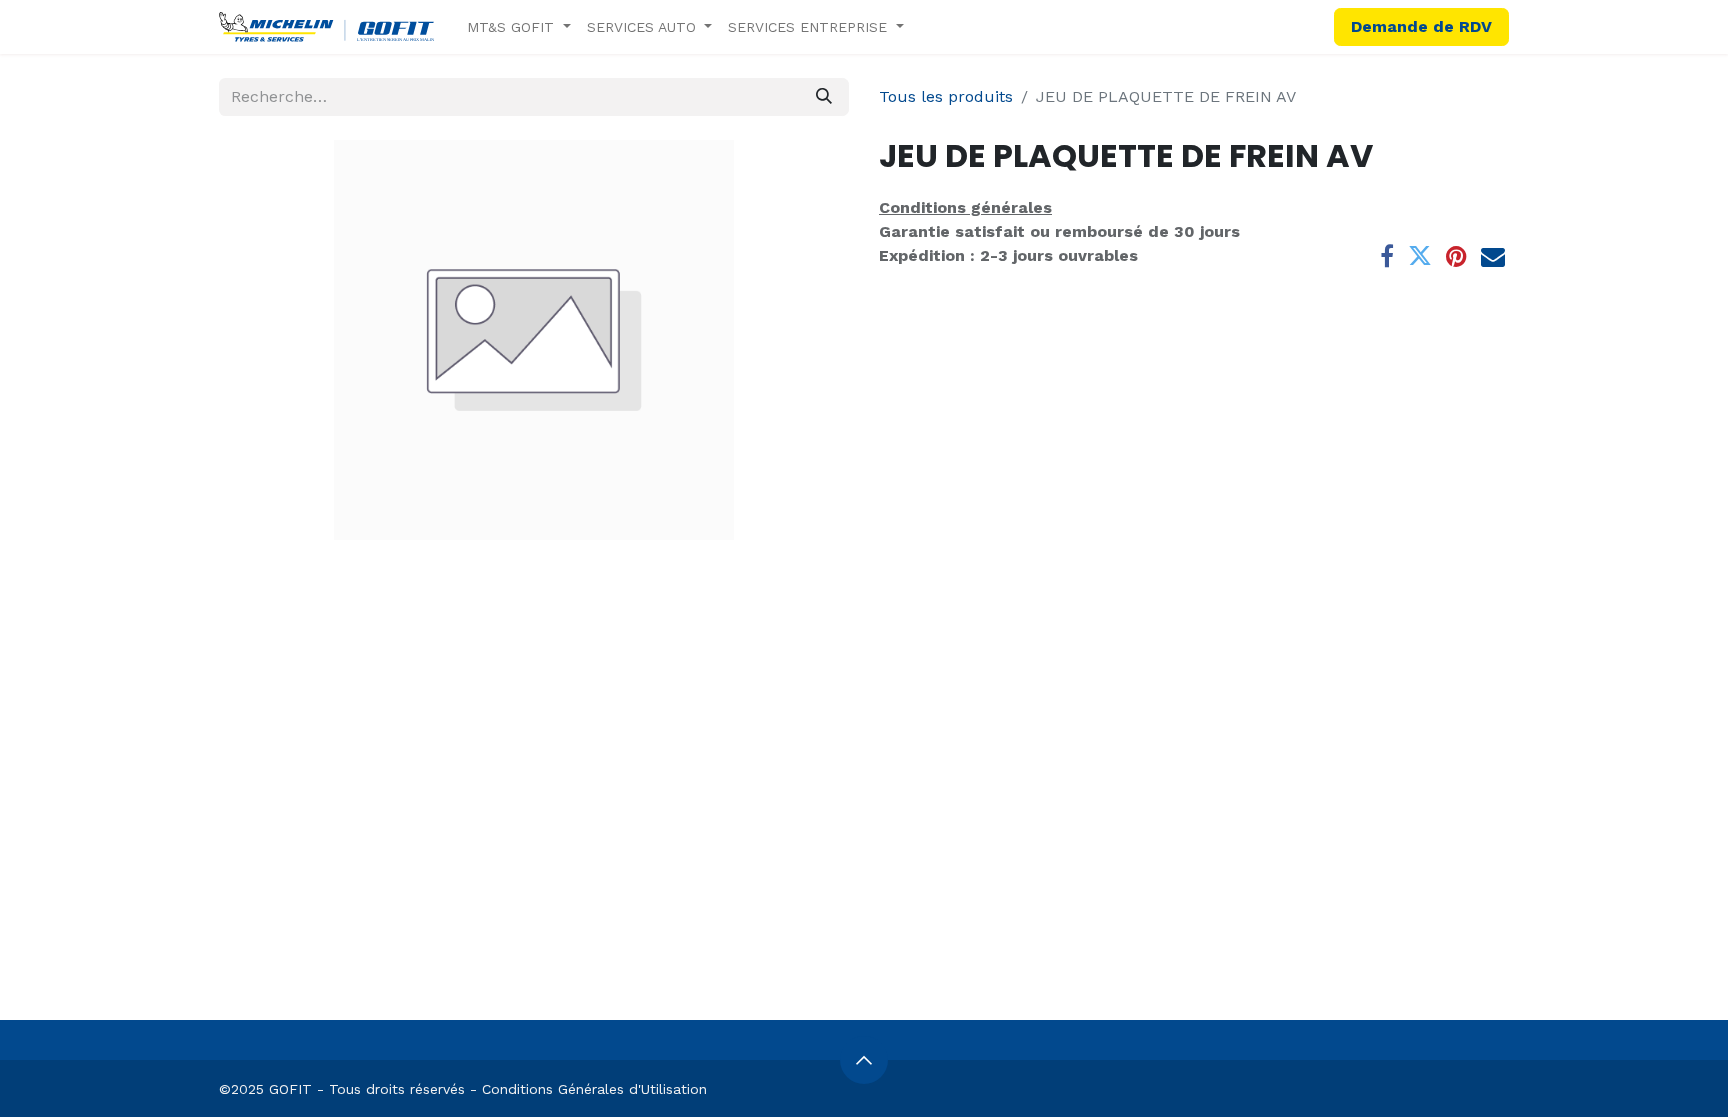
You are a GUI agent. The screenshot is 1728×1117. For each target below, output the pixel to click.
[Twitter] (1420, 256)
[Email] (1493, 256)
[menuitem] (519, 27)
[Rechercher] (824, 97)
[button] (864, 1060)
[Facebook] (1387, 256)
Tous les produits (946, 96)
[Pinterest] (1456, 256)
